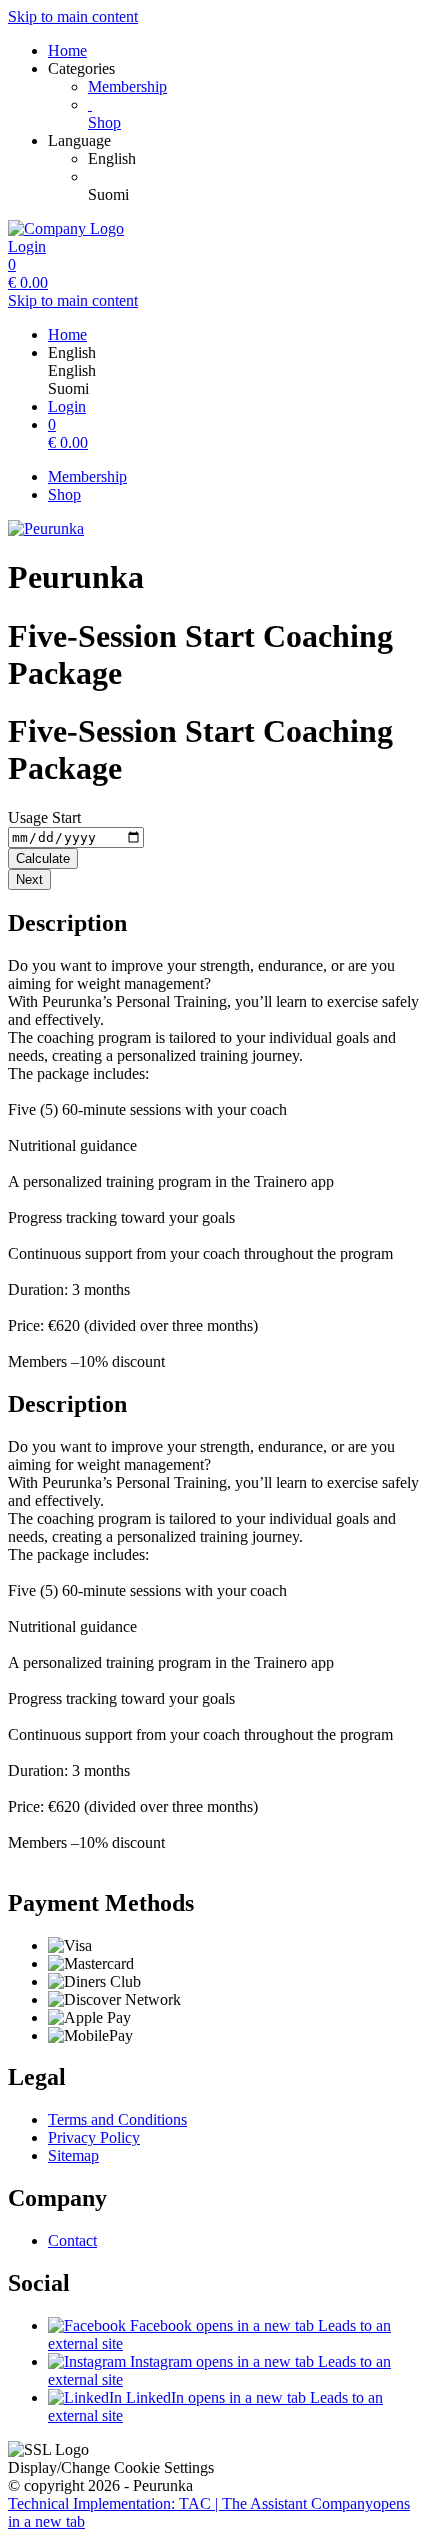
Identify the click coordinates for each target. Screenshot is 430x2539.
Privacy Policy (94, 2137)
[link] (255, 159)
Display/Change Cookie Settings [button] (111, 2467)
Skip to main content (73, 16)
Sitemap (73, 2155)
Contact (72, 2240)
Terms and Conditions (117, 2119)
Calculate (43, 858)
